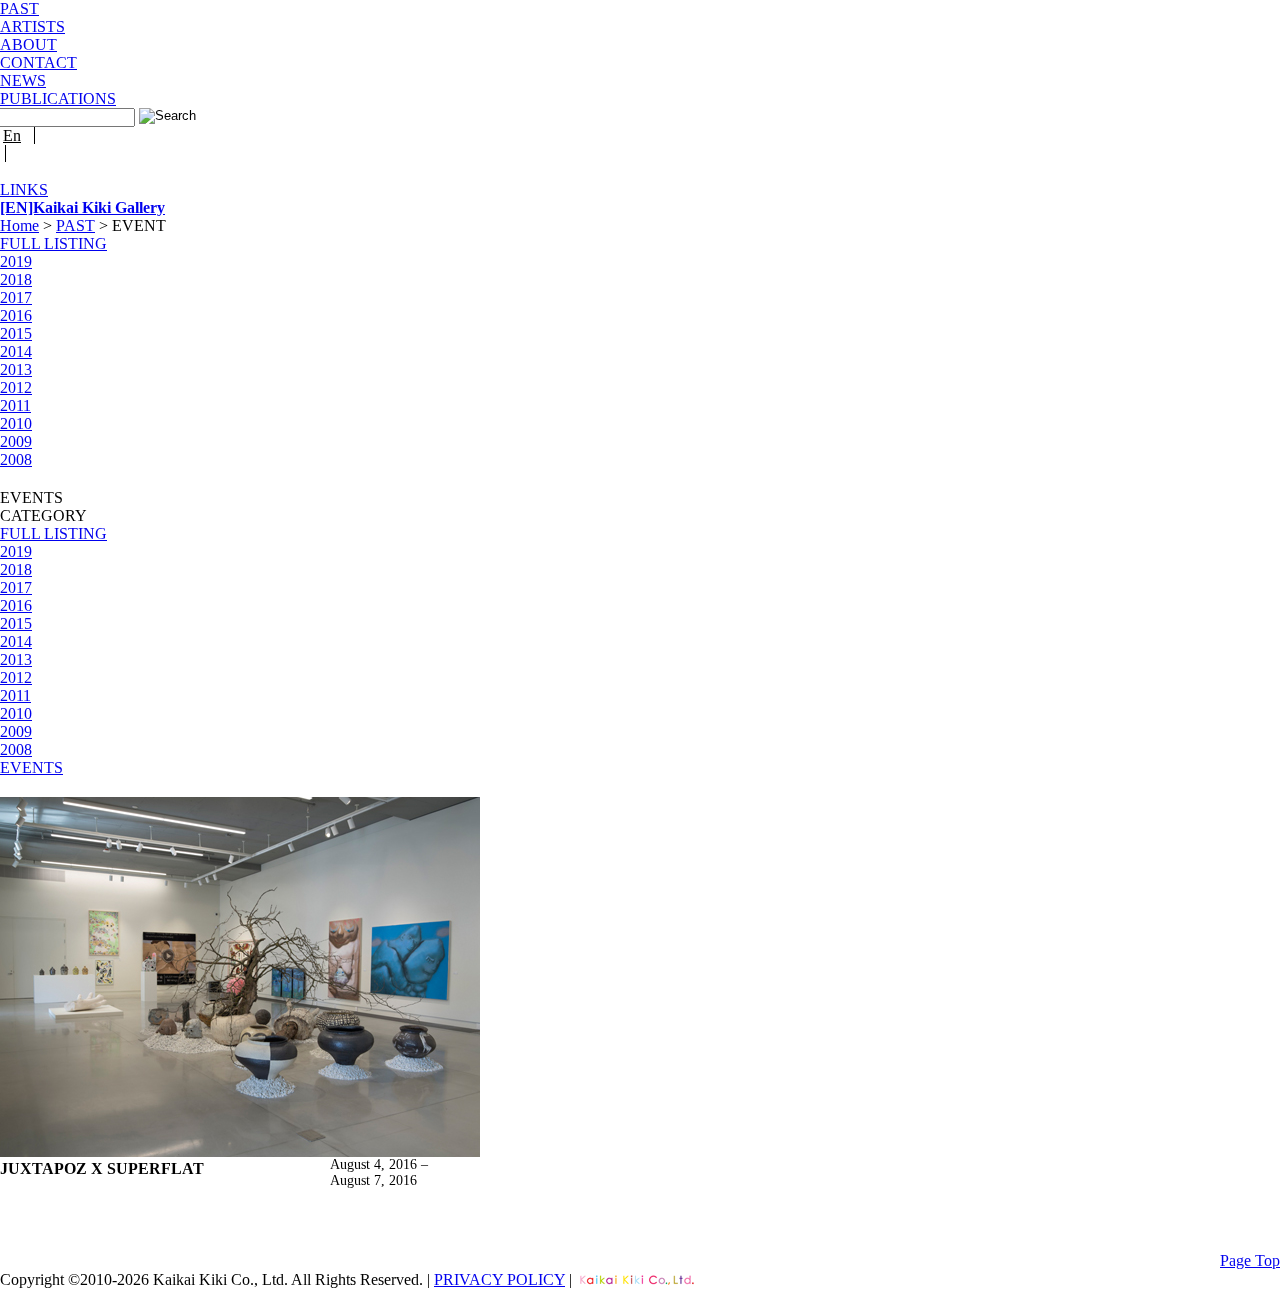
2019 (16, 261)
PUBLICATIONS (58, 98)
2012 (16, 387)
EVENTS (31, 767)
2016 (16, 315)
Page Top (1250, 1260)
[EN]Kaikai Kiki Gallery (82, 207)
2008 (16, 459)
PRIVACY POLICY (499, 1279)
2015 (16, 333)
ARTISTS (32, 26)
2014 (16, 351)
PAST (19, 8)
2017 (16, 297)
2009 (16, 441)
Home (19, 225)
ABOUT (28, 44)
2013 (16, 369)
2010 (16, 423)
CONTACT (38, 62)
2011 (15, 405)
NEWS (23, 80)
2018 (16, 279)
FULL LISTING (53, 243)
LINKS (24, 189)
